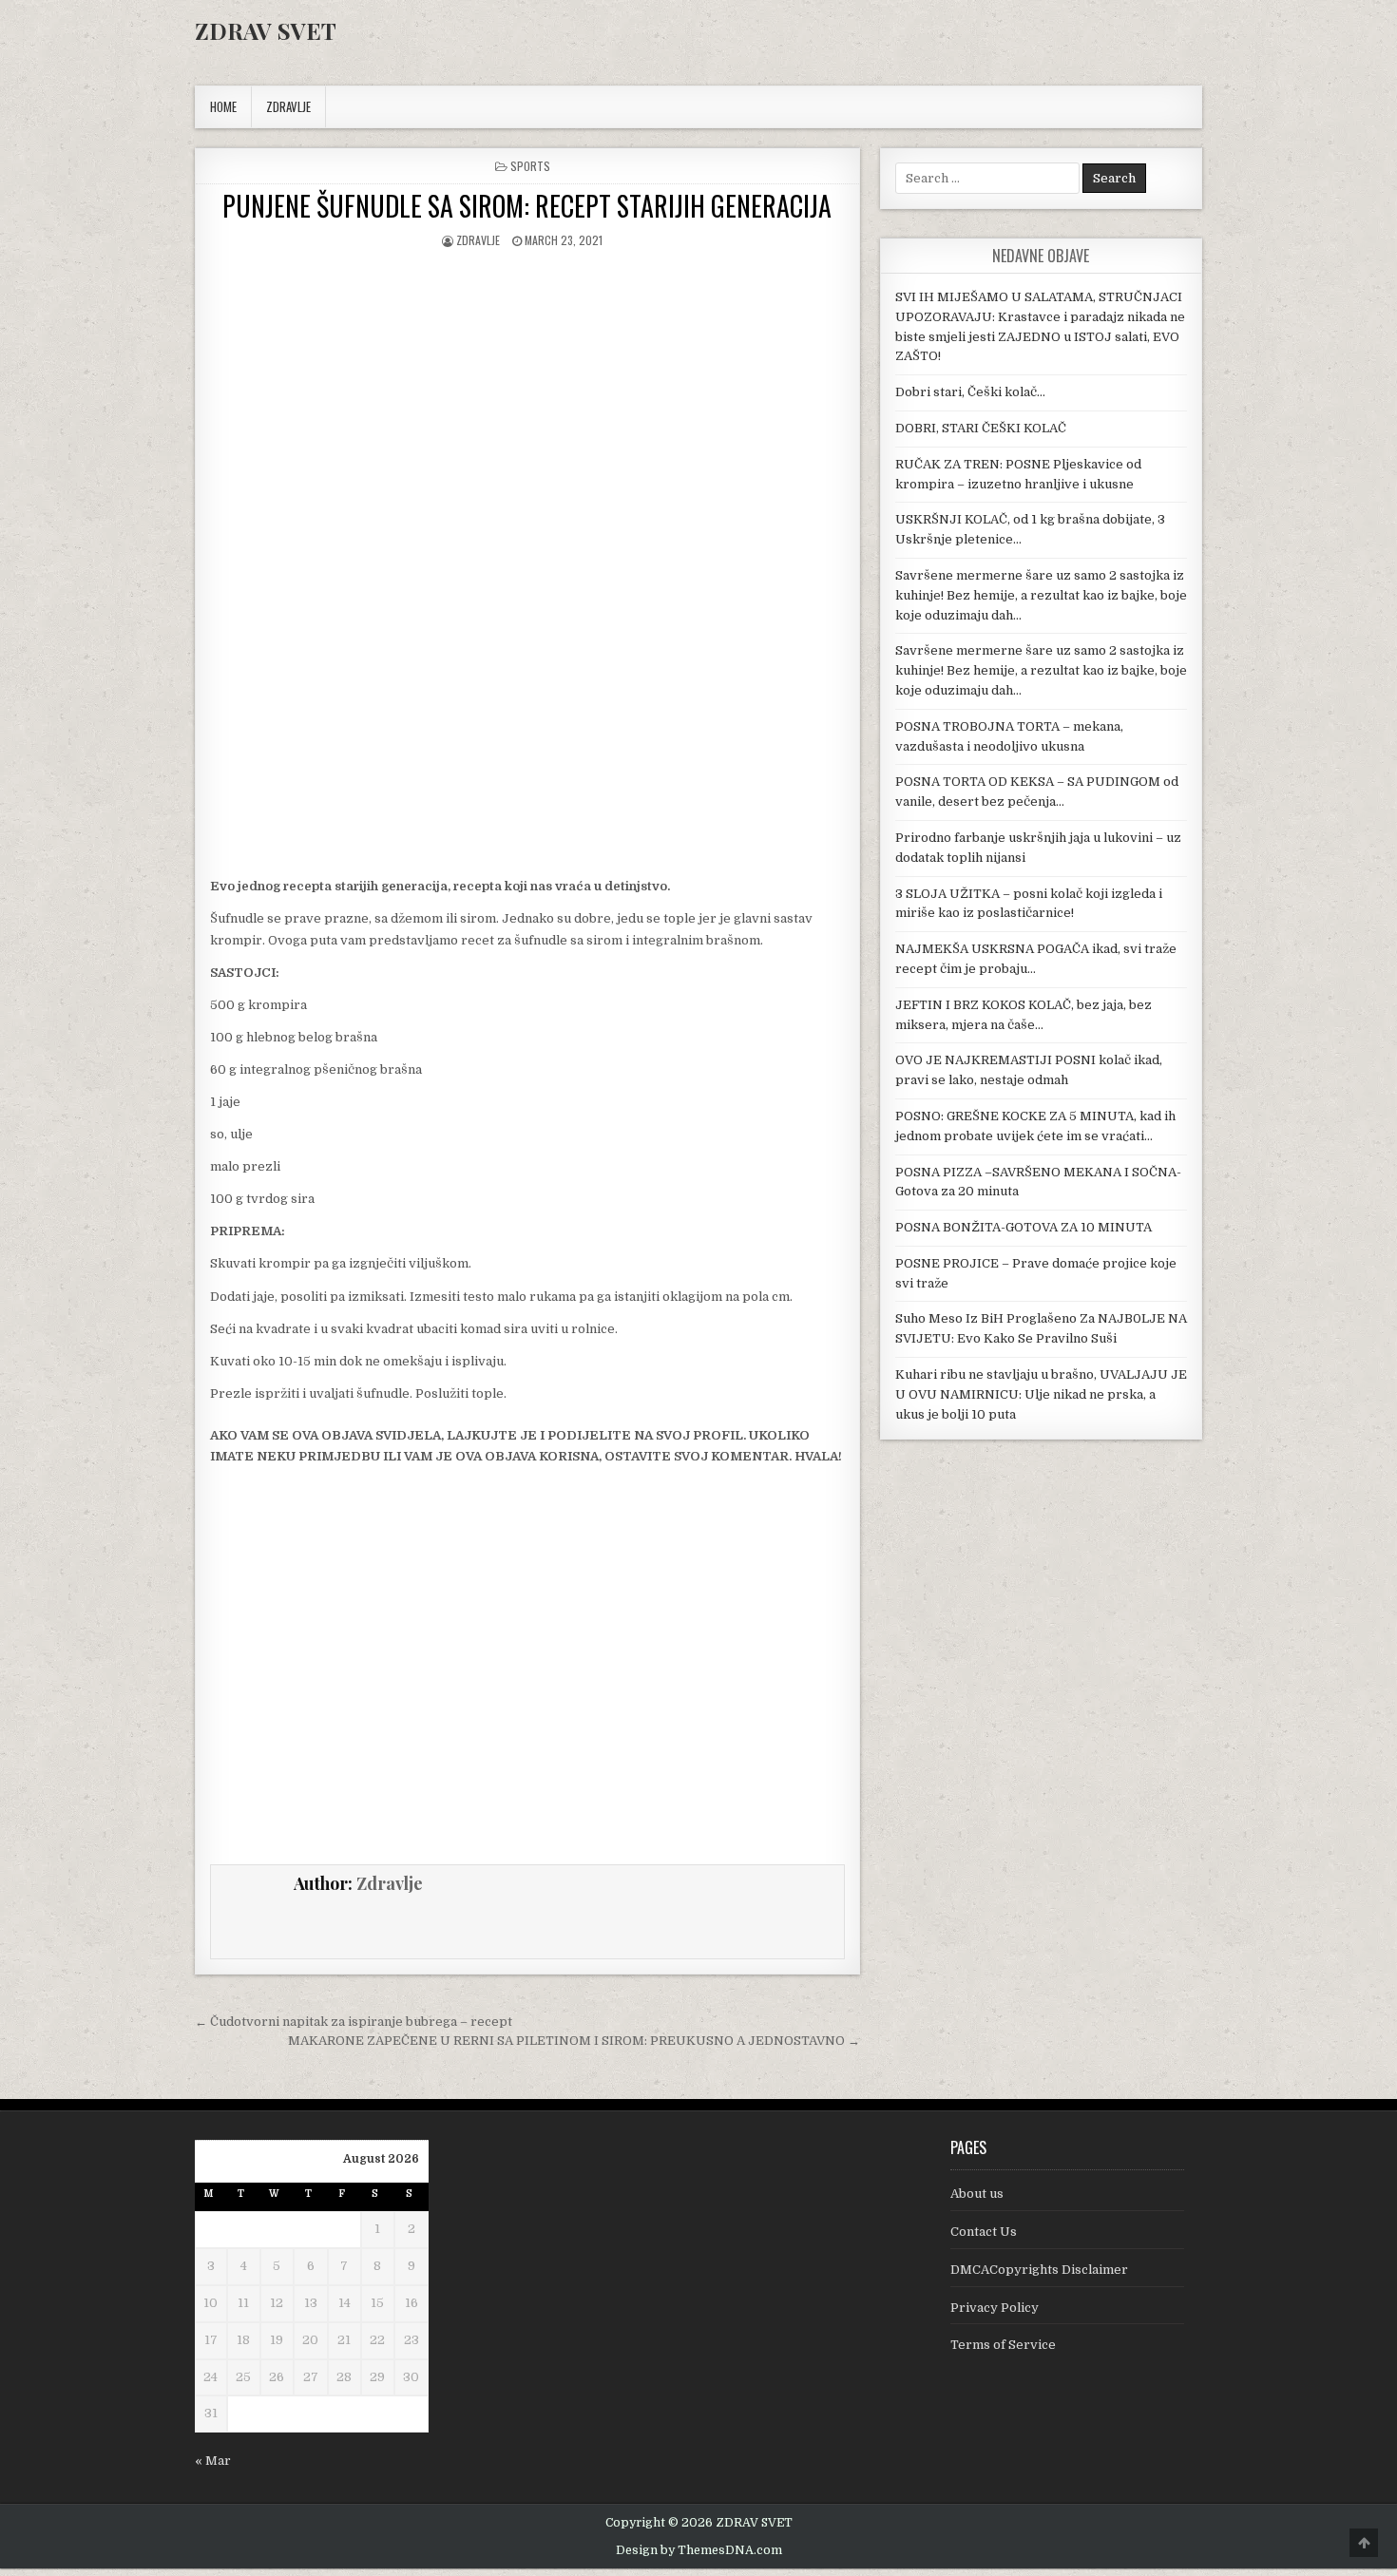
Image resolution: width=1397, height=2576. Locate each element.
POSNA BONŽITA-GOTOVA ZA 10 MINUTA (1024, 1227)
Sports (530, 166)
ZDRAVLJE (288, 106)
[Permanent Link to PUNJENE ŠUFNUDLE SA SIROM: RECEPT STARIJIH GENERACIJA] (527, 416)
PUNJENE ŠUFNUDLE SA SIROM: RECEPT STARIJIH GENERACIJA (527, 206)
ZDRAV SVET (266, 30)
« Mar (213, 2461)
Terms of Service (1003, 2345)
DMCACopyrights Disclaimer (1039, 2270)
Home (223, 106)
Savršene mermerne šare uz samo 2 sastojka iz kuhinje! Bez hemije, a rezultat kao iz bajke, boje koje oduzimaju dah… (1041, 595)
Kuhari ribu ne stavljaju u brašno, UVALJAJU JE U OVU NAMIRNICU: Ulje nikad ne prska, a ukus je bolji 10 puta (1041, 1394)
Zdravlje (478, 240)
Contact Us (984, 2232)
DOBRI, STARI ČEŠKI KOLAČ (981, 428)
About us (977, 2194)
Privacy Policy (995, 2308)
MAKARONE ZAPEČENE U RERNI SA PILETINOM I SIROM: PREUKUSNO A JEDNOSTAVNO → (574, 2041)
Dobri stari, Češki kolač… (970, 392)
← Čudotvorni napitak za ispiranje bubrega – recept (354, 2022)
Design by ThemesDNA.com (699, 2550)
